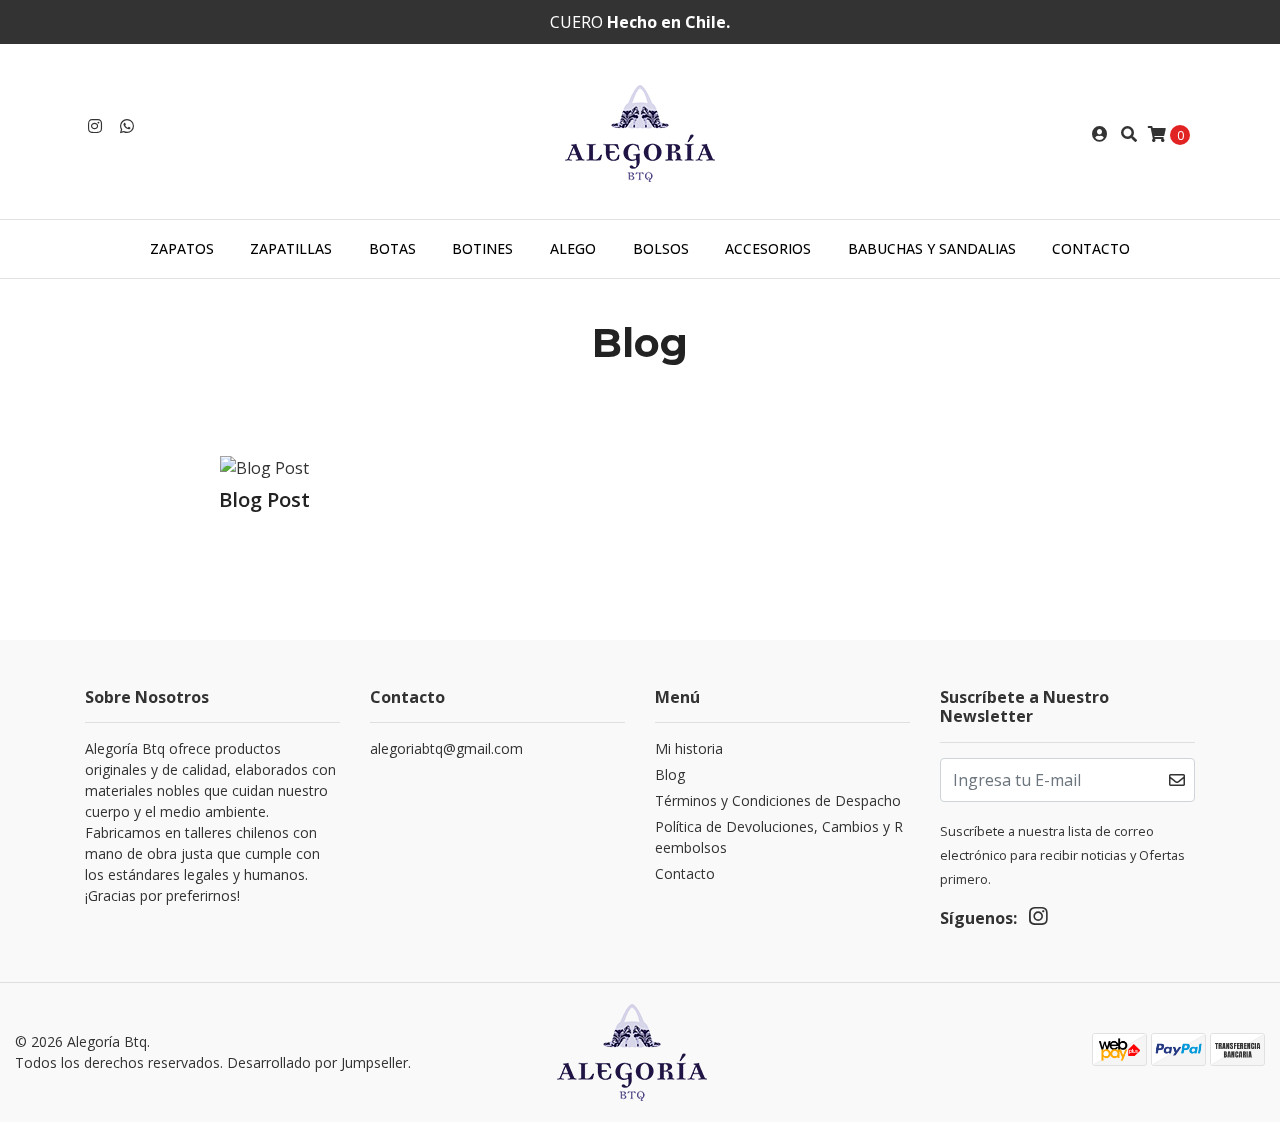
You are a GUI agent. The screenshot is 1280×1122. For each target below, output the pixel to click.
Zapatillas (291, 248)
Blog (670, 774)
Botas (392, 248)
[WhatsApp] (127, 126)
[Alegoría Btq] (640, 132)
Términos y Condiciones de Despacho (778, 800)
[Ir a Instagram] (95, 126)
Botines (482, 248)
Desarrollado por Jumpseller (317, 1062)
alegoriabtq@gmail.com (446, 748)
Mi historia (689, 748)
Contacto (1091, 248)
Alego (573, 248)
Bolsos (661, 248)
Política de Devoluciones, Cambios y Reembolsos (779, 837)
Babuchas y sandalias (932, 248)
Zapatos (182, 248)
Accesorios (768, 248)
